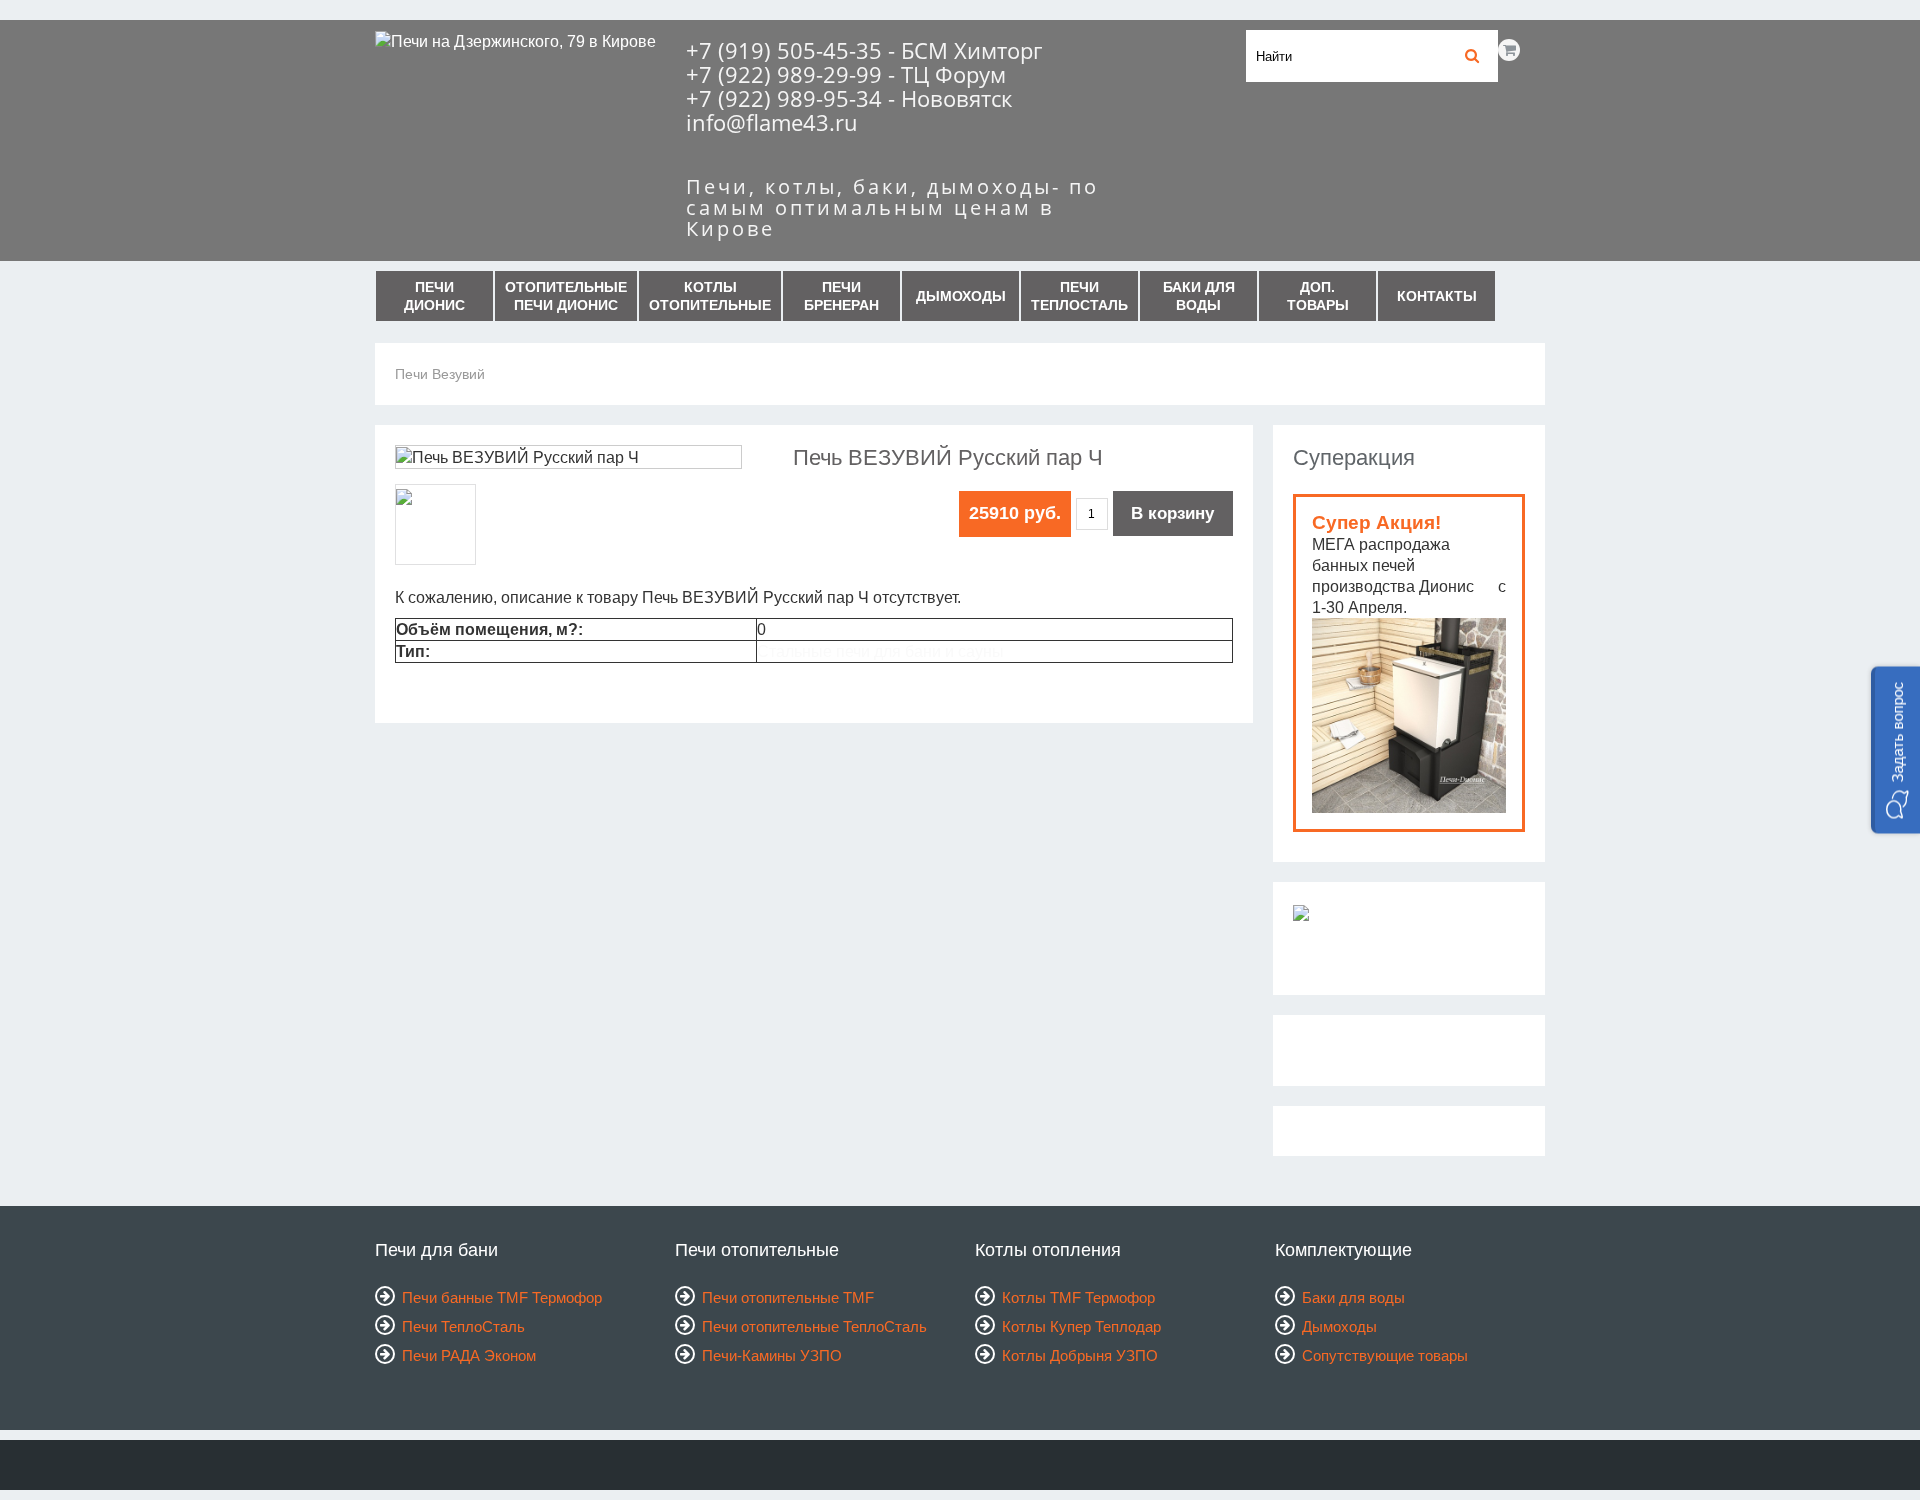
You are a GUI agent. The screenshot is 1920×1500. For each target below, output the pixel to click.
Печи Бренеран (841, 296)
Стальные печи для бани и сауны (880, 651)
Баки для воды (1199, 296)
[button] (1895, 750)
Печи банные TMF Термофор (502, 1297)
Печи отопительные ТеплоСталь (814, 1326)
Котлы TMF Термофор (1078, 1297)
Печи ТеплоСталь (1079, 296)
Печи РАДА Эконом (469, 1355)
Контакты (1437, 296)
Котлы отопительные (710, 296)
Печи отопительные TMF (788, 1297)
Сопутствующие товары (1385, 1355)
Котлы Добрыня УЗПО (1080, 1355)
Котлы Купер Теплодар (1081, 1326)
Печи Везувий (440, 374)
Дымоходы (961, 296)
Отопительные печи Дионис (566, 296)
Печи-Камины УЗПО (772, 1355)
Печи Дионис (434, 296)
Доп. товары (1318, 296)
